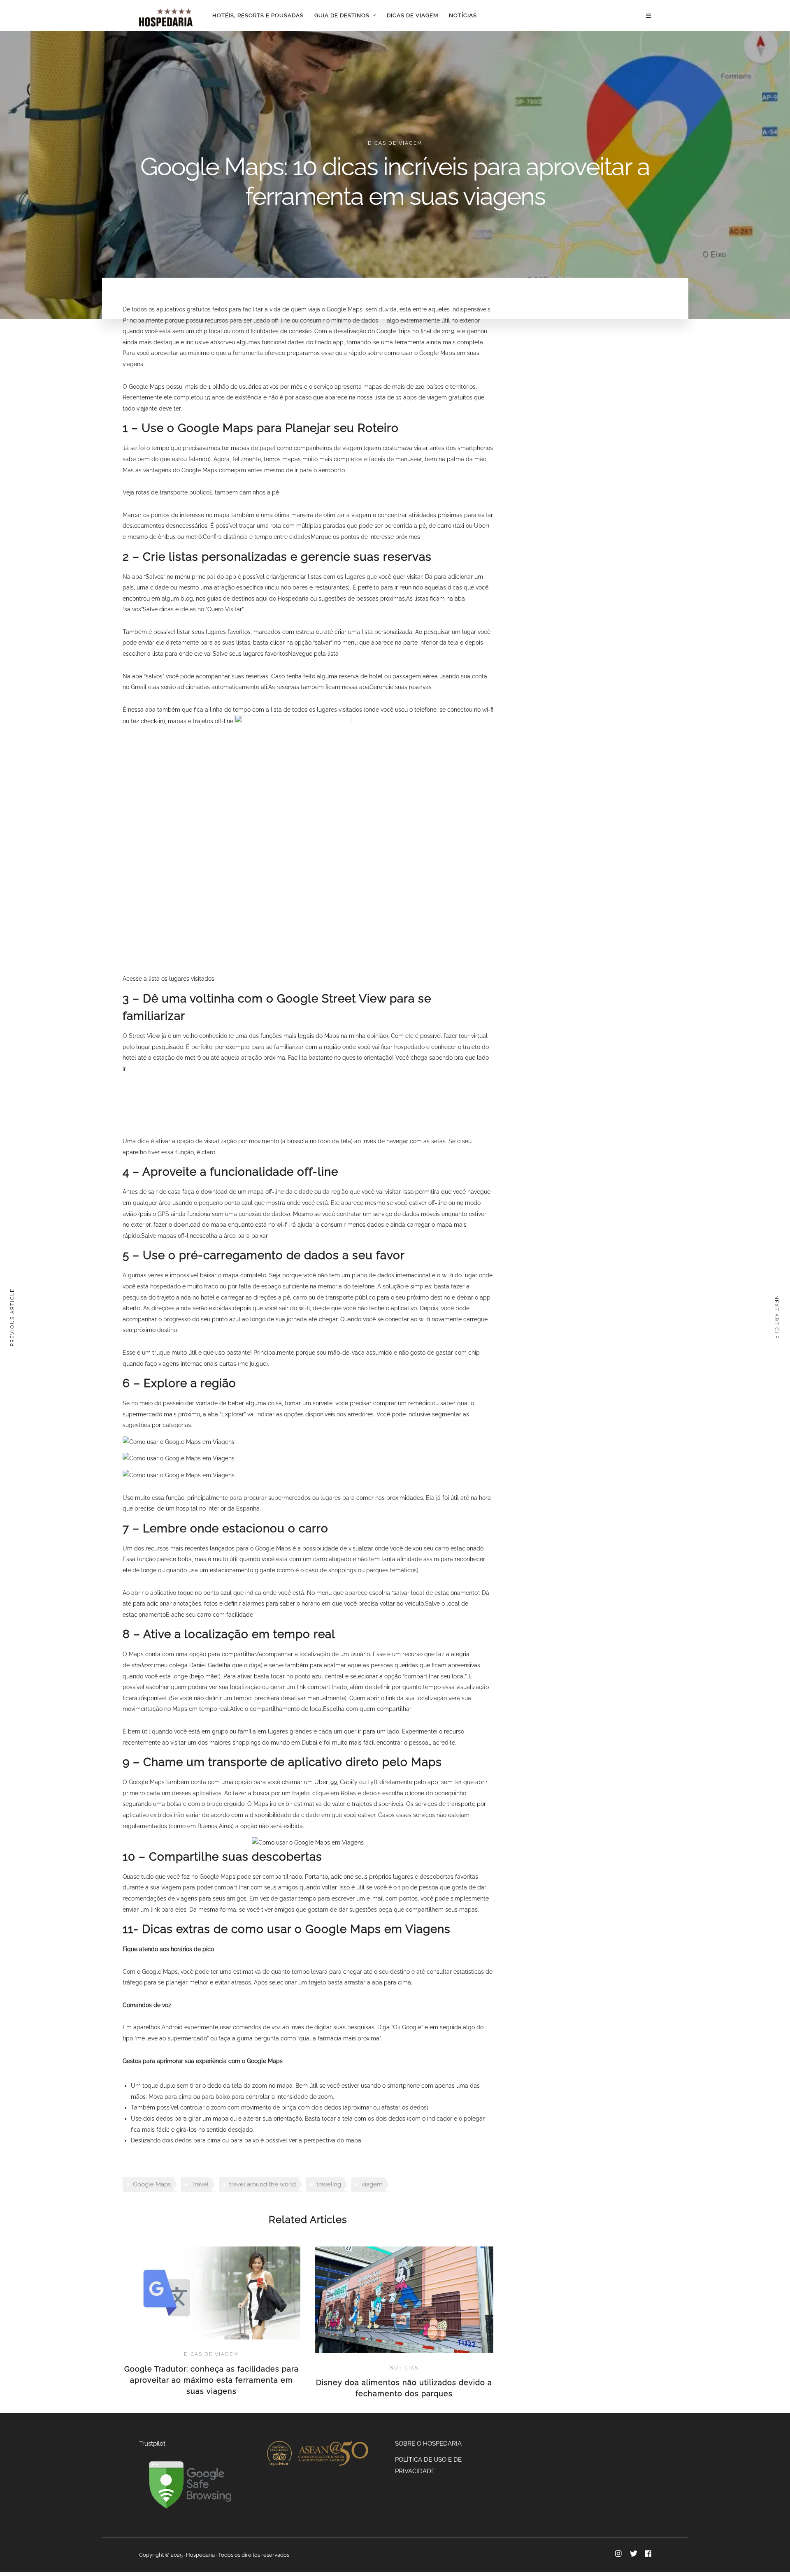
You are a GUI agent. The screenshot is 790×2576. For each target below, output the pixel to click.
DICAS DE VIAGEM (412, 15)
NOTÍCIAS (463, 15)
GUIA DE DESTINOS (342, 15)
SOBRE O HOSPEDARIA (428, 2444)
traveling (329, 2184)
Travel (200, 2184)
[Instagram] (618, 2554)
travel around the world (263, 2184)
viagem (372, 2184)
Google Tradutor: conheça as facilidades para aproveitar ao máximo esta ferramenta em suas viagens (211, 2380)
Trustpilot (152, 2444)
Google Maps (152, 2184)
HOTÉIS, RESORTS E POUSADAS (258, 15)
